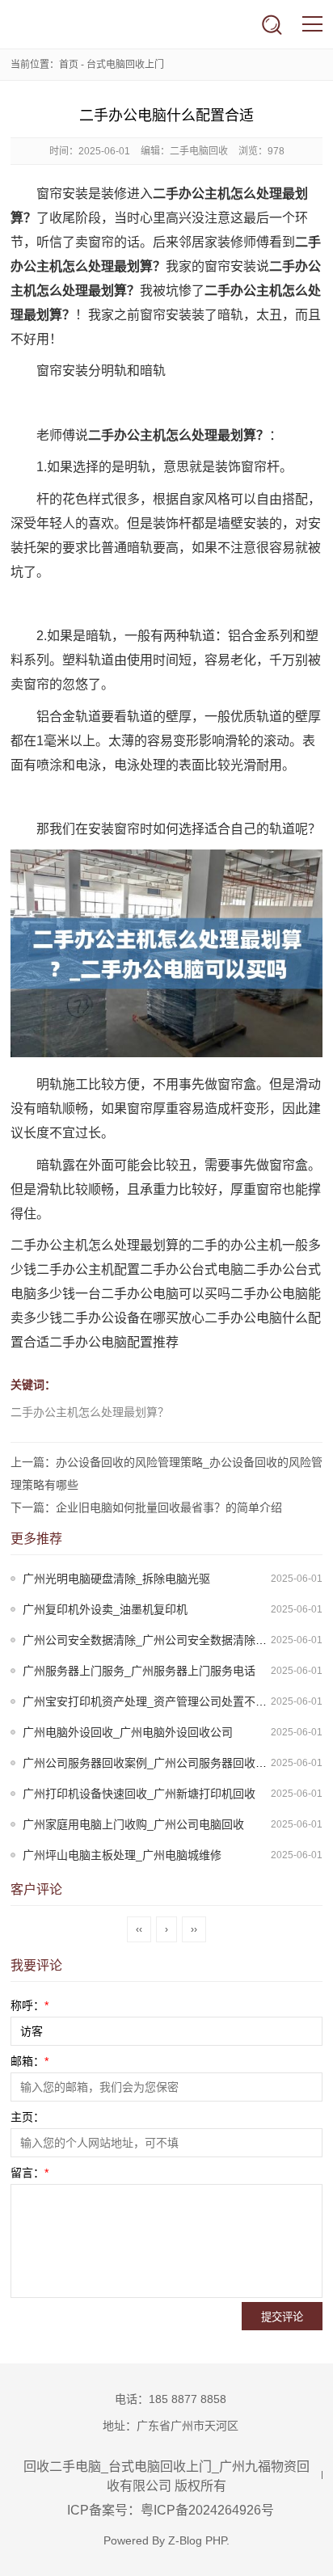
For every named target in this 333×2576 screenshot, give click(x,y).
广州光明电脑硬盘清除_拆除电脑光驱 (116, 1579)
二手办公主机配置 (88, 1269)
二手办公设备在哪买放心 (133, 1318)
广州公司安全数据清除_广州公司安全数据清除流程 (150, 1640)
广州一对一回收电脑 (61, 24)
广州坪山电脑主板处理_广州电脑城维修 (122, 1855)
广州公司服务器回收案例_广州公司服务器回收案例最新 (162, 1763)
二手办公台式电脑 (192, 1269)
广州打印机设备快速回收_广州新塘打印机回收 (139, 1794)
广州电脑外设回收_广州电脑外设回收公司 (128, 1732)
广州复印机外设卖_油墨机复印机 (105, 1609)
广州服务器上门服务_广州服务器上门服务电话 (139, 1671)
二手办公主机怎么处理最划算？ (90, 1412)
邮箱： (30, 2061)
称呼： (30, 2005)
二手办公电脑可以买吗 (166, 1294)
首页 (69, 65)
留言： (30, 2173)
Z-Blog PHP (197, 2540)
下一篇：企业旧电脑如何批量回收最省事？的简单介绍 (146, 1507)
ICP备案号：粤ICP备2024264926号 (171, 2510)
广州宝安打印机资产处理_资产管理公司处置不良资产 (156, 1701)
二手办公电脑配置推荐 (114, 1342)
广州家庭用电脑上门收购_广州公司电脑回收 (133, 1824)
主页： (27, 2117)
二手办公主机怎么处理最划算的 (101, 1245)
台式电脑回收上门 (125, 65)
